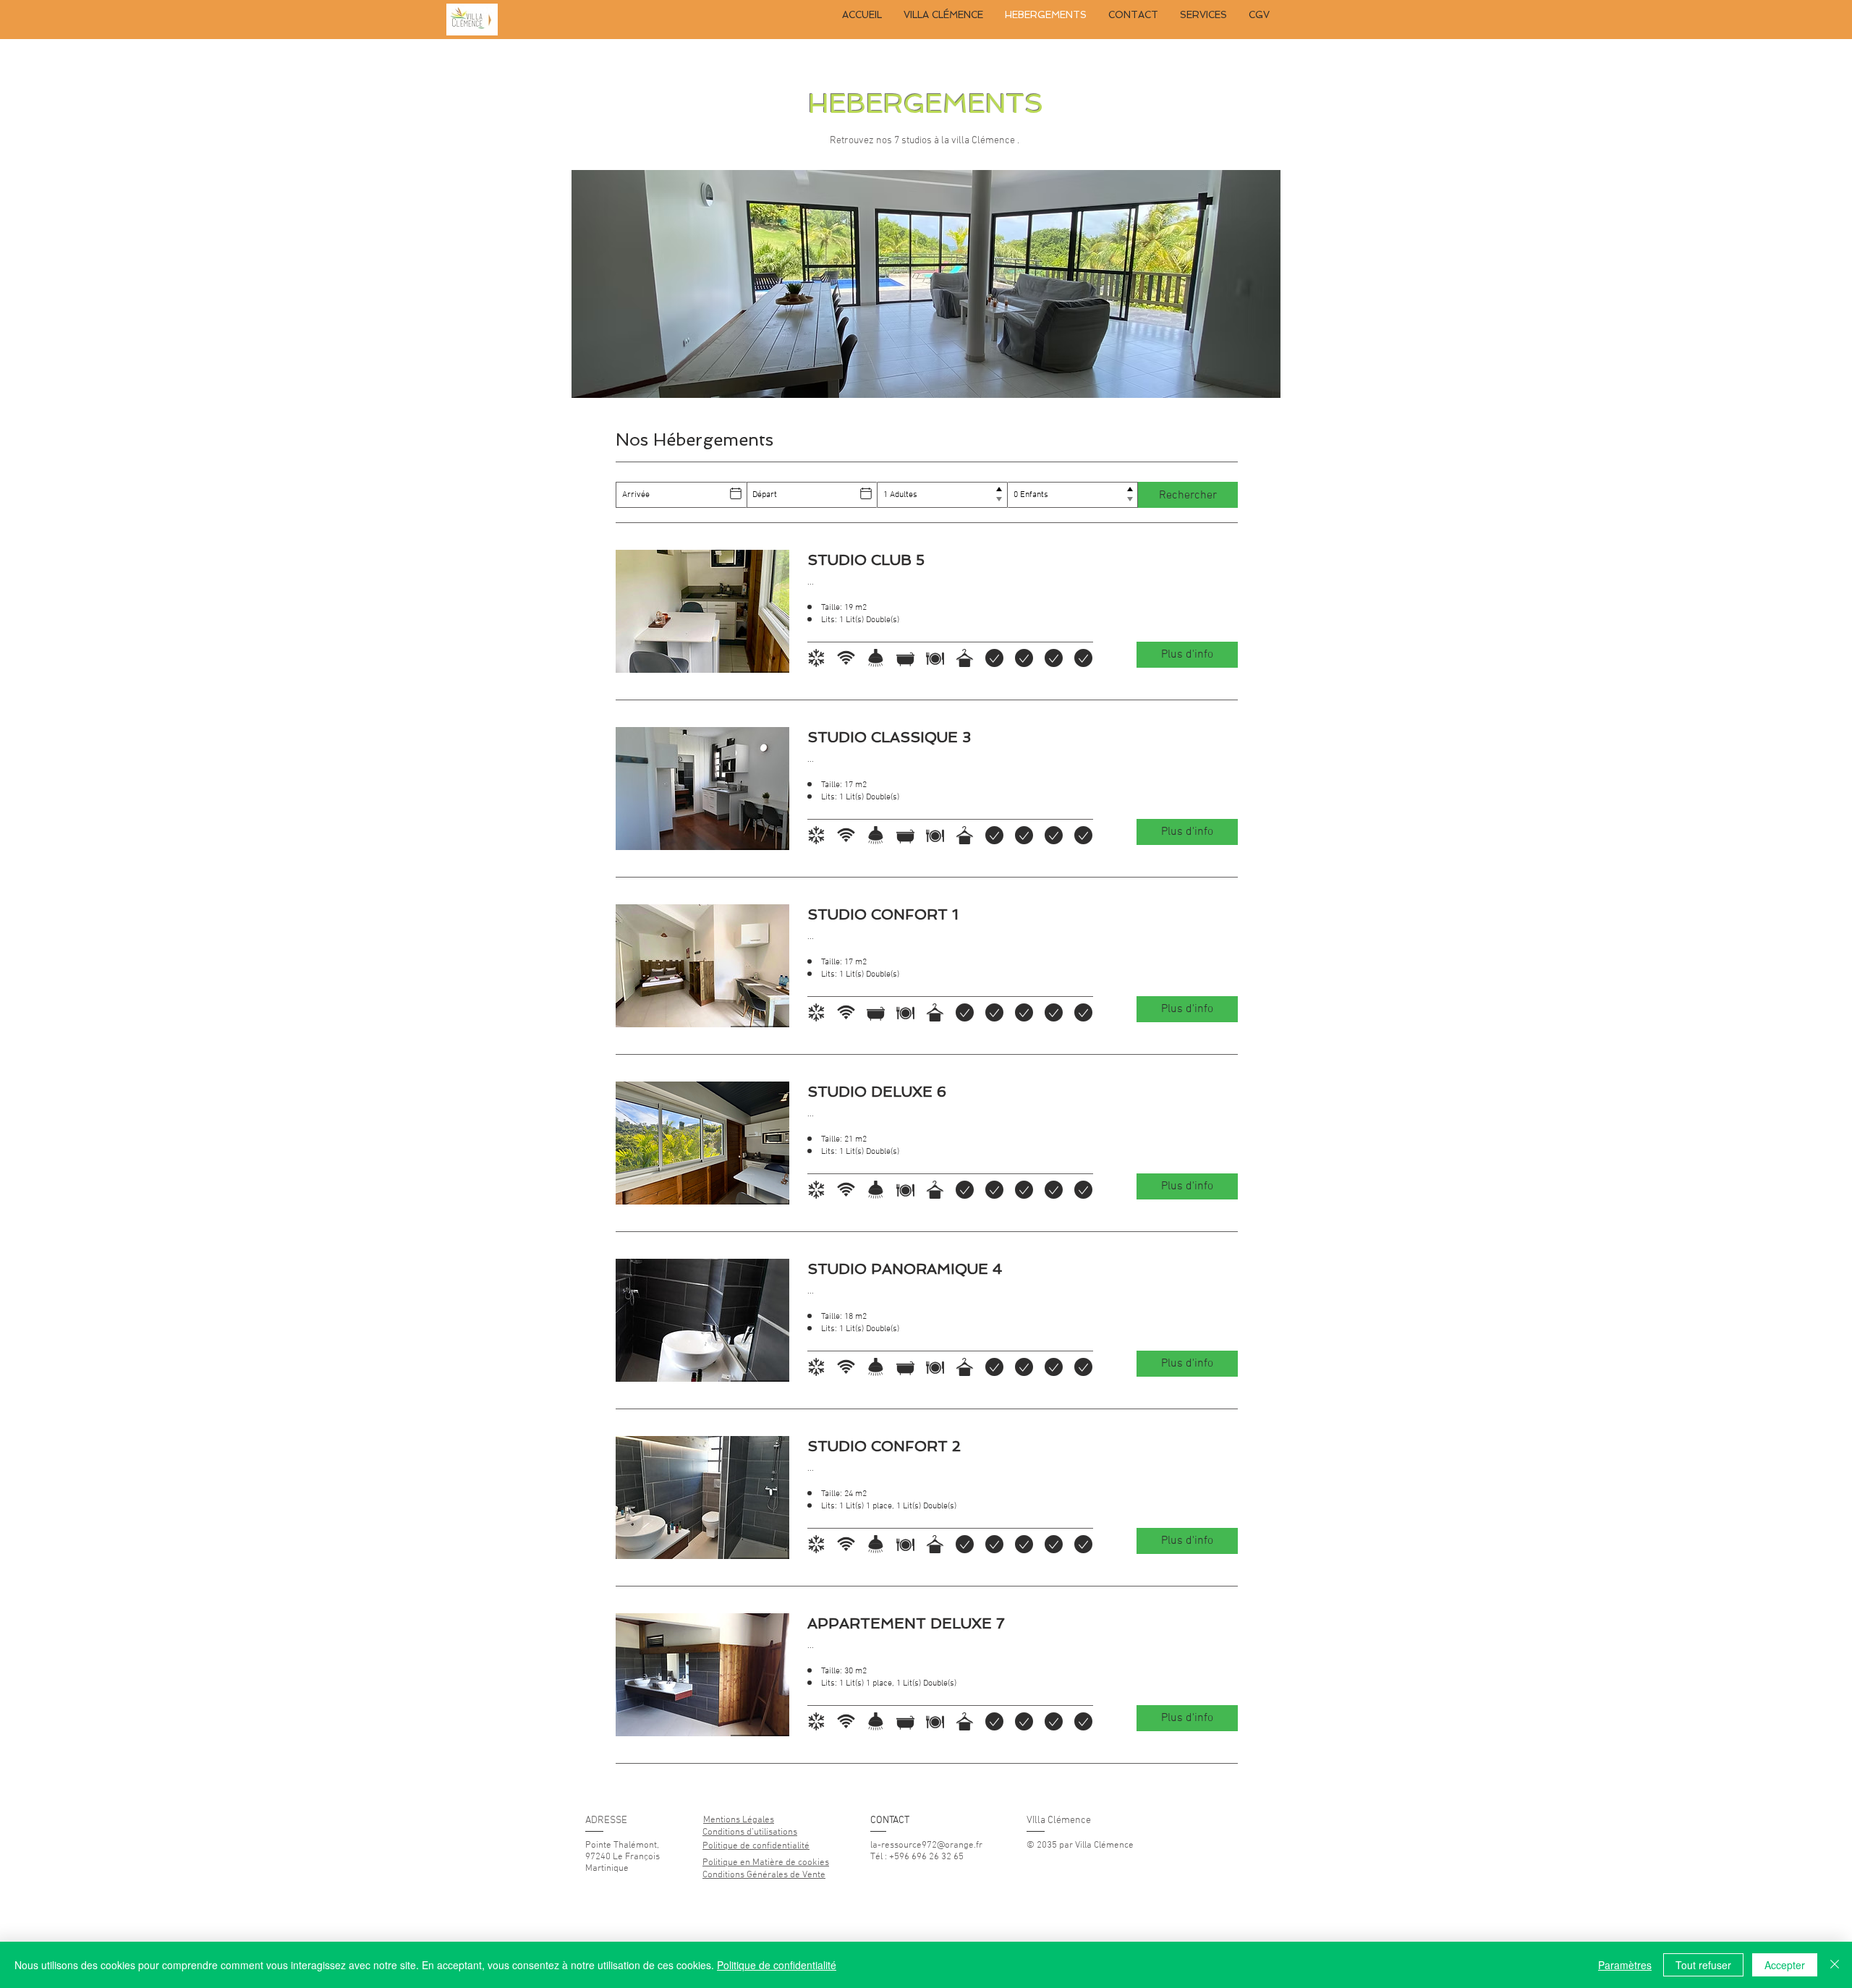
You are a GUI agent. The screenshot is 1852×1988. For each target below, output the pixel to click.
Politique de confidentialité (777, 1965)
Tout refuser (1703, 1965)
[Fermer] (1835, 1965)
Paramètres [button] (1625, 1965)
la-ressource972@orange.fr (926, 1845)
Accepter (1785, 1965)
